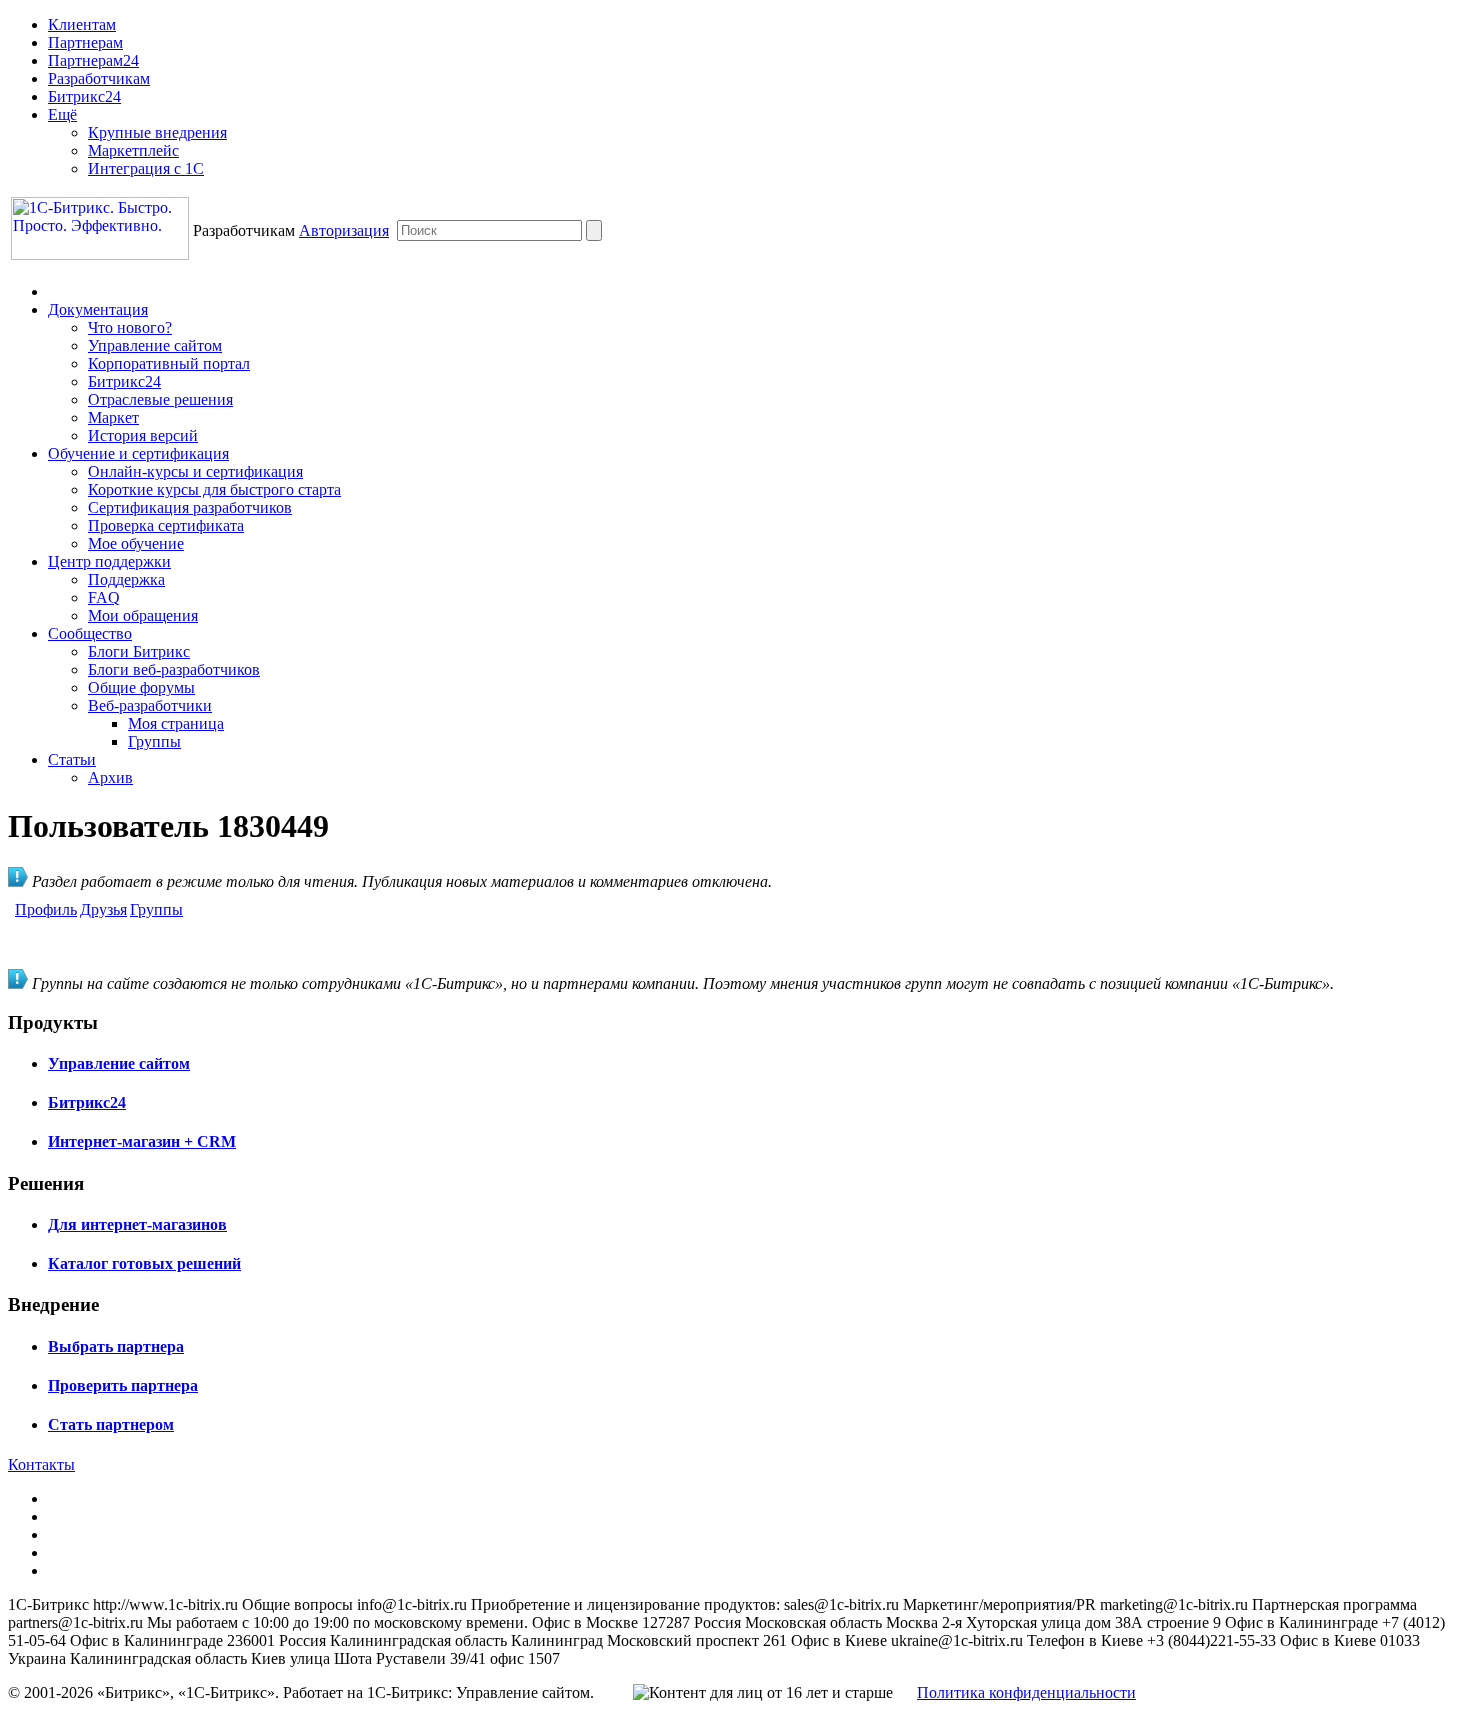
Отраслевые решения (160, 399)
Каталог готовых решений (144, 1263)
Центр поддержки (109, 561)
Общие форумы (141, 687)
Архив (110, 777)
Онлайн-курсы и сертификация (195, 471)
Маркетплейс (133, 150)
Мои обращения (143, 615)
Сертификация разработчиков (190, 507)
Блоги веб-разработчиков (174, 669)
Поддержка (126, 579)
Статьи (72, 759)
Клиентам (82, 24)
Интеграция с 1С (146, 168)
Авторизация (344, 230)
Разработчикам (99, 78)
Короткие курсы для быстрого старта (214, 489)
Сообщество (90, 633)
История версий (143, 435)
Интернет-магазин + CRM (142, 1141)
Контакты (41, 1464)
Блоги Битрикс (139, 651)
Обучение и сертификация (138, 453)
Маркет (113, 417)
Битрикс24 (84, 96)
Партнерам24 (93, 60)
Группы (154, 741)
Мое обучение (136, 543)
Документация (98, 309)
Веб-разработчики (150, 705)
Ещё (62, 114)
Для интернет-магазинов (137, 1224)
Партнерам (85, 42)
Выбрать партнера (116, 1346)
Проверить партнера (123, 1385)
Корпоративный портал (169, 363)
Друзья (103, 909)
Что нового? (130, 327)
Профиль (46, 909)
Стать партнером (111, 1424)
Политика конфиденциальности (1026, 1692)
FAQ (104, 597)
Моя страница (176, 723)
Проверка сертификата (166, 525)
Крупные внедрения (157, 132)
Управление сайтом (155, 345)
